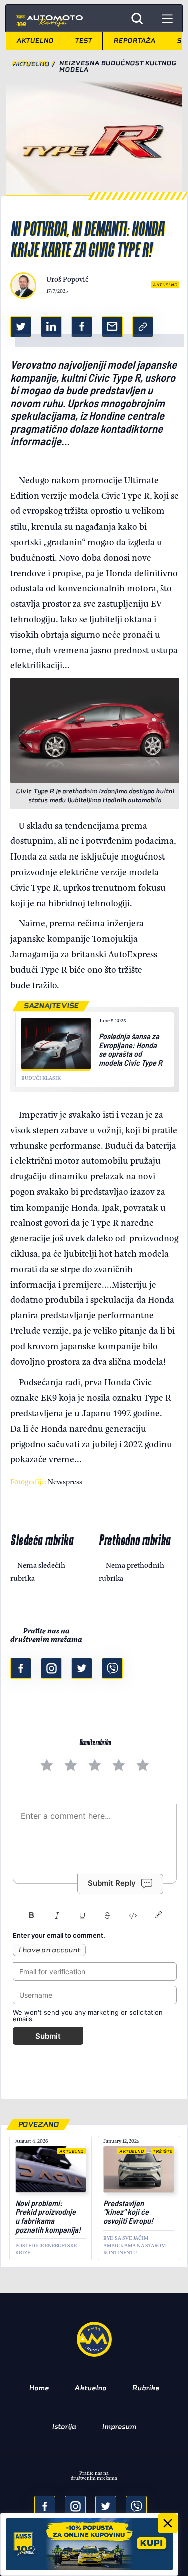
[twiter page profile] (82, 1668)
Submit (48, 2036)
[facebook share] (45, 2506)
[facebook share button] (82, 327)
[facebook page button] (21, 1668)
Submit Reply (112, 1883)
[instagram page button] (51, 1668)
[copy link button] (143, 327)
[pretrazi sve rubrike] (137, 18)
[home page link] (48, 18)
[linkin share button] (51, 327)
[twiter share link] (21, 327)
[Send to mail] (75, 2506)
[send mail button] (112, 327)
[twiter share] (106, 2506)
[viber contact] (112, 1668)
